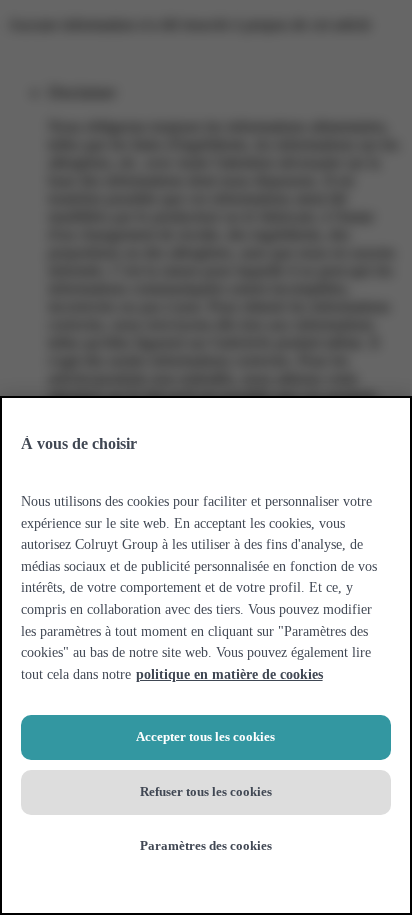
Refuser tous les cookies (206, 791)
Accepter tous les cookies (205, 736)
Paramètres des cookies (206, 845)
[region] (206, 655)
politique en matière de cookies (229, 674)
